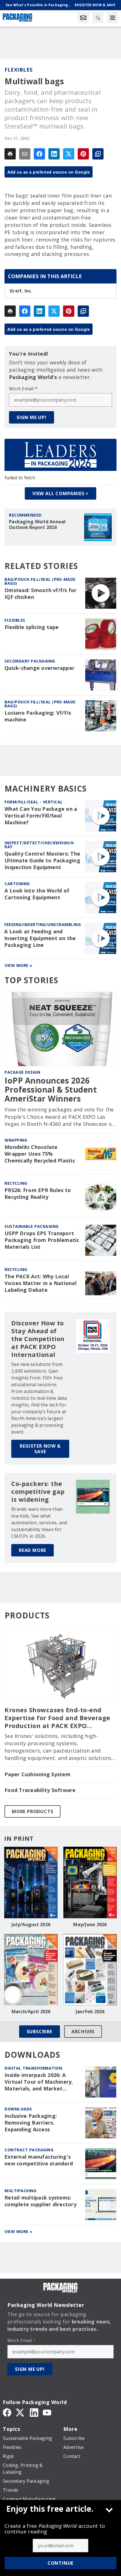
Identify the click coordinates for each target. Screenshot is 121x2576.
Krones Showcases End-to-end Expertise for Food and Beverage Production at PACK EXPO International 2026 (57, 1718)
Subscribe (40, 2032)
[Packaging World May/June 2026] (90, 1882)
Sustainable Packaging (32, 1226)
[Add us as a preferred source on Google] (98, 154)
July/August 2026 (31, 1924)
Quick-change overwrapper (40, 668)
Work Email (23, 389)
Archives (83, 2032)
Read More (33, 1550)
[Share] (39, 154)
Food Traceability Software (40, 1790)
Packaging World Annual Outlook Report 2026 (37, 524)
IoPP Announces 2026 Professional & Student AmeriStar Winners (51, 1090)
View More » (18, 965)
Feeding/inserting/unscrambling (42, 924)
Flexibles (19, 70)
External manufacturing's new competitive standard (39, 2160)
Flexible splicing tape (32, 627)
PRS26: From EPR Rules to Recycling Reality (38, 1194)
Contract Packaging (29, 2150)
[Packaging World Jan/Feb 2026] (90, 1970)
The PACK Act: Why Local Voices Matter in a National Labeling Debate (41, 1283)
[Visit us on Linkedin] (34, 2412)
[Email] (25, 154)
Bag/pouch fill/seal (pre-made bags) (40, 581)
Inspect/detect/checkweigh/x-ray (40, 845)
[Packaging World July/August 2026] (31, 1882)
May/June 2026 (90, 1924)
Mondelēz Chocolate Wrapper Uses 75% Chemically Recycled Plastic (40, 1154)
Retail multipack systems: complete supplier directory (41, 2201)
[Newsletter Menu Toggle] (83, 17)
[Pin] (83, 154)
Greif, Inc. (21, 291)
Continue (60, 2563)
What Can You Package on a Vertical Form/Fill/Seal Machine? (41, 816)
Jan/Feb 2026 (90, 2012)
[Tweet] (69, 154)
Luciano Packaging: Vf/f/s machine (38, 716)
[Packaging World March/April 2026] (31, 1970)
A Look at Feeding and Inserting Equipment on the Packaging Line (40, 938)
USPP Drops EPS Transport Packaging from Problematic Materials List (42, 1240)
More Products (33, 1811)
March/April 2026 (31, 2012)
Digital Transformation (33, 2068)
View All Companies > (60, 493)
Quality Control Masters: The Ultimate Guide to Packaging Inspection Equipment (42, 860)
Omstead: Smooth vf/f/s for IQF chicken (41, 594)
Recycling (16, 1183)
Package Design (22, 1072)
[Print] (10, 154)
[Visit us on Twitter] (21, 2412)
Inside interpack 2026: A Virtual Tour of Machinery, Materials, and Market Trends (39, 2082)
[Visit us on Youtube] (47, 2412)
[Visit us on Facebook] (7, 2412)
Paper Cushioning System (37, 1774)
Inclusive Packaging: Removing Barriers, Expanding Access (31, 2123)
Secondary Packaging (30, 661)
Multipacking (20, 2191)
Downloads (18, 2109)
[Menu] (113, 17)
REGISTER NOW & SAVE (40, 1449)
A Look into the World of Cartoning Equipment (37, 894)
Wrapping (16, 1140)
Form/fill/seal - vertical (34, 802)
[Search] (98, 17)
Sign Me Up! (32, 417)
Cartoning (17, 884)
